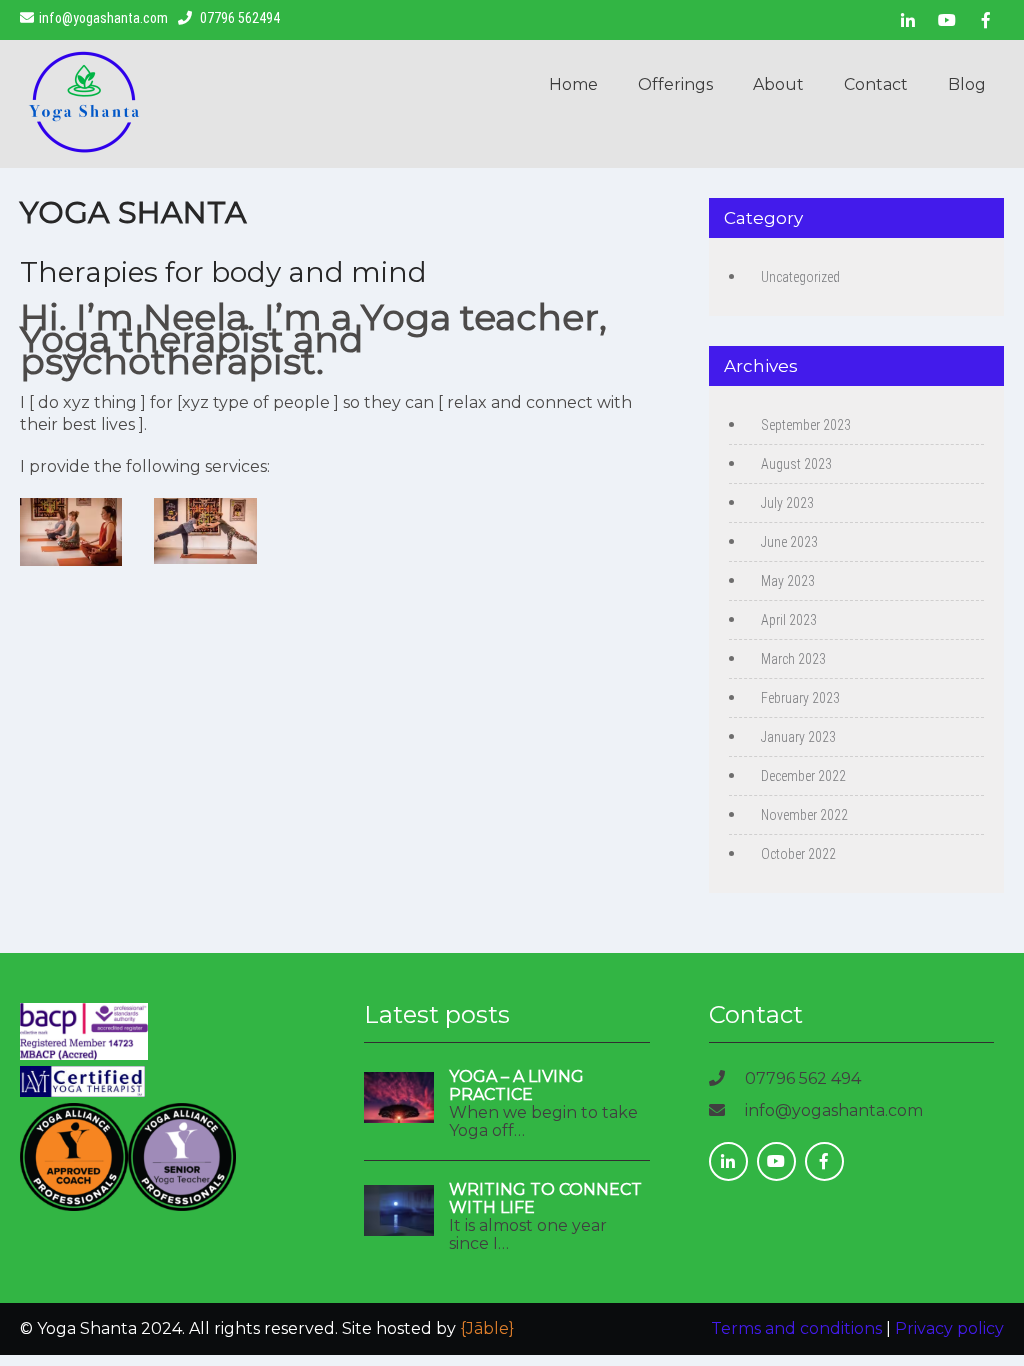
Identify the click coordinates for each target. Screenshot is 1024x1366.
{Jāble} (487, 1328)
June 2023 (789, 542)
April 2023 (789, 620)
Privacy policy (949, 1328)
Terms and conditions (796, 1328)
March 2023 (793, 659)
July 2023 (787, 503)
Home (573, 84)
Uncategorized (800, 277)
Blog (967, 84)
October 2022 (798, 854)
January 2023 (798, 737)
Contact (876, 84)
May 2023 (788, 581)
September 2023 (806, 425)
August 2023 (796, 464)
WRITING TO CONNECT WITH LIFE (545, 1199)
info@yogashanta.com (103, 18)
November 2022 (804, 815)
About (778, 84)
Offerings (675, 84)
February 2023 (800, 698)
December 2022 (803, 776)
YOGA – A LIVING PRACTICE (516, 1086)
